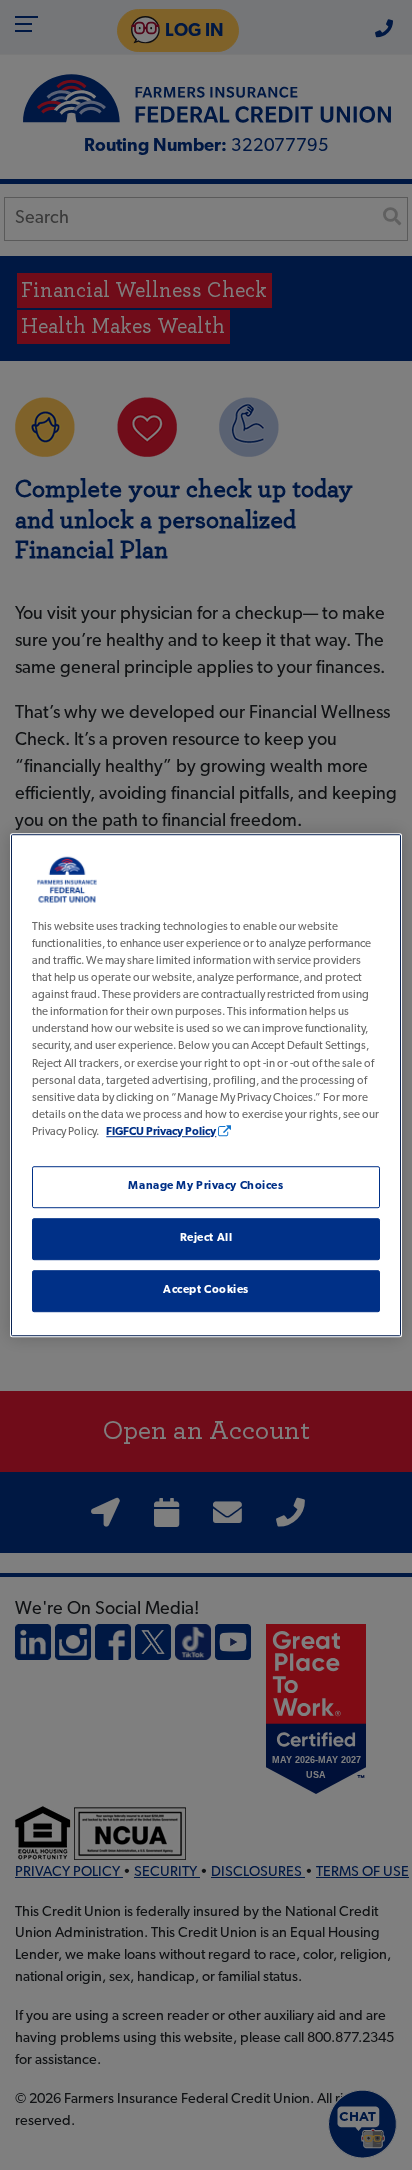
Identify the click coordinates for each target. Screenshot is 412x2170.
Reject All (206, 1238)
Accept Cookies (206, 1290)
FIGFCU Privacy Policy (161, 1132)
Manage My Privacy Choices (205, 1186)
